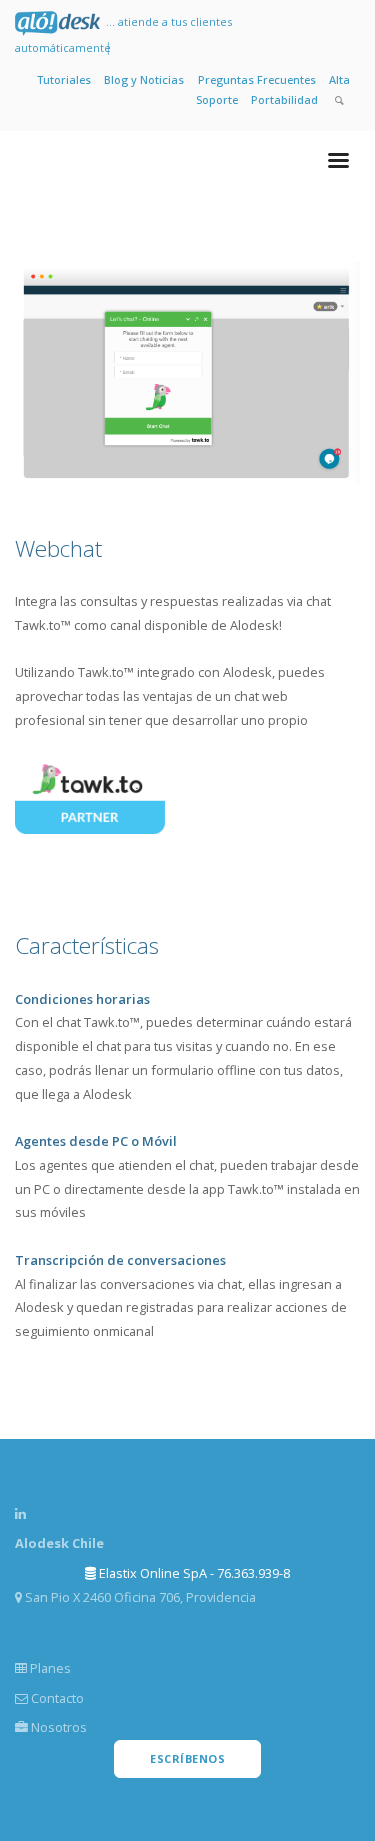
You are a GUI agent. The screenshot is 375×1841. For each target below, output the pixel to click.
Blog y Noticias (144, 79)
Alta (339, 79)
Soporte (217, 99)
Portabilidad (284, 99)
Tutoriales (64, 79)
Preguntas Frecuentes (257, 79)
